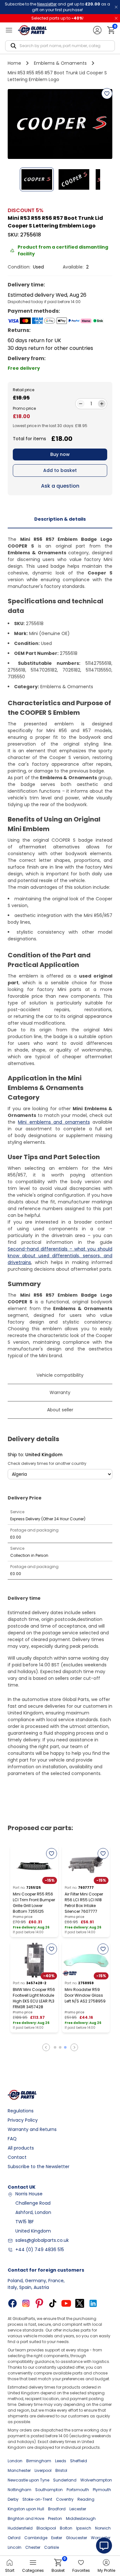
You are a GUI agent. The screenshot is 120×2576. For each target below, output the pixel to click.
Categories (33, 2570)
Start (10, 2570)
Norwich (103, 2528)
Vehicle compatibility (60, 1375)
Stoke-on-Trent (37, 2499)
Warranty (60, 1392)
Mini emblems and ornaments (54, 1122)
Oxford (14, 2538)
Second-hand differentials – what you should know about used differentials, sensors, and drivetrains (60, 1256)
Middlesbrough (81, 2518)
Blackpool (46, 2528)
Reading (86, 2499)
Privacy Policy (23, 2120)
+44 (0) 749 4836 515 (40, 2250)
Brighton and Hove (26, 2518)
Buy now (60, 454)
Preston (55, 2518)
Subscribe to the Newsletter (39, 2167)
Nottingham (20, 2490)
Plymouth (102, 2490)
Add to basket (60, 470)
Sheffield (79, 2461)
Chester (33, 2547)
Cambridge (36, 2538)
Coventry (65, 2499)
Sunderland (65, 2480)
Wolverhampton (96, 2480)
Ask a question (60, 486)
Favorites (81, 2570)
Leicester (78, 2509)
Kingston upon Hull (26, 2509)
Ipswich (84, 2528)
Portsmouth (78, 2490)
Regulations (21, 2111)
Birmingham (39, 2461)
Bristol (61, 2470)
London (15, 2461)
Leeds (61, 2461)
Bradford (57, 2509)
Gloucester (76, 2538)
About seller (60, 1410)
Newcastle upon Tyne (28, 2480)
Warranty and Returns (32, 2129)
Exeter (57, 2538)
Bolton (66, 2528)
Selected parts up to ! (57, 18)
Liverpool (43, 2470)
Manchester (19, 2470)
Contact (17, 2157)
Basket (58, 2566)
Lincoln (15, 2547)
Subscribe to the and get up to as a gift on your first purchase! (57, 7)
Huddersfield (20, 2528)
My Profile (106, 2570)
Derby (13, 2499)
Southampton (49, 2490)
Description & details (60, 519)
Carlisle (52, 2547)
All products (21, 2148)
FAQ (12, 2139)
